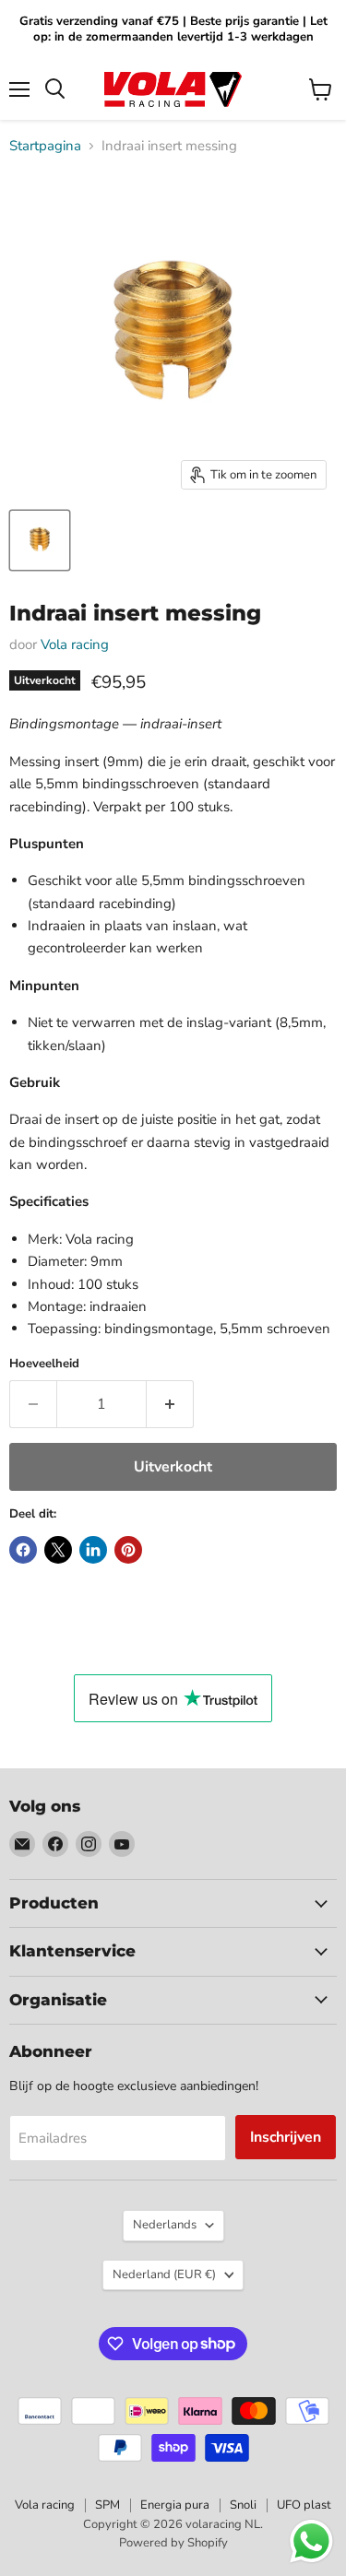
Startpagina (45, 146)
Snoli (243, 2505)
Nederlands (165, 2225)
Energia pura (175, 2505)
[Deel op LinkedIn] (93, 1550)
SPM (107, 2505)
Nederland (164, 2275)
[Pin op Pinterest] (128, 1550)
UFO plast (304, 2505)
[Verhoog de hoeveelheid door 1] (170, 1404)
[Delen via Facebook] (23, 1550)
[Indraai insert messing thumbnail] (40, 540)
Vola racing (75, 644)
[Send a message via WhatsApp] (311, 2541)
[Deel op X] (58, 1550)
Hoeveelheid (44, 1364)
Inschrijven (286, 2137)
